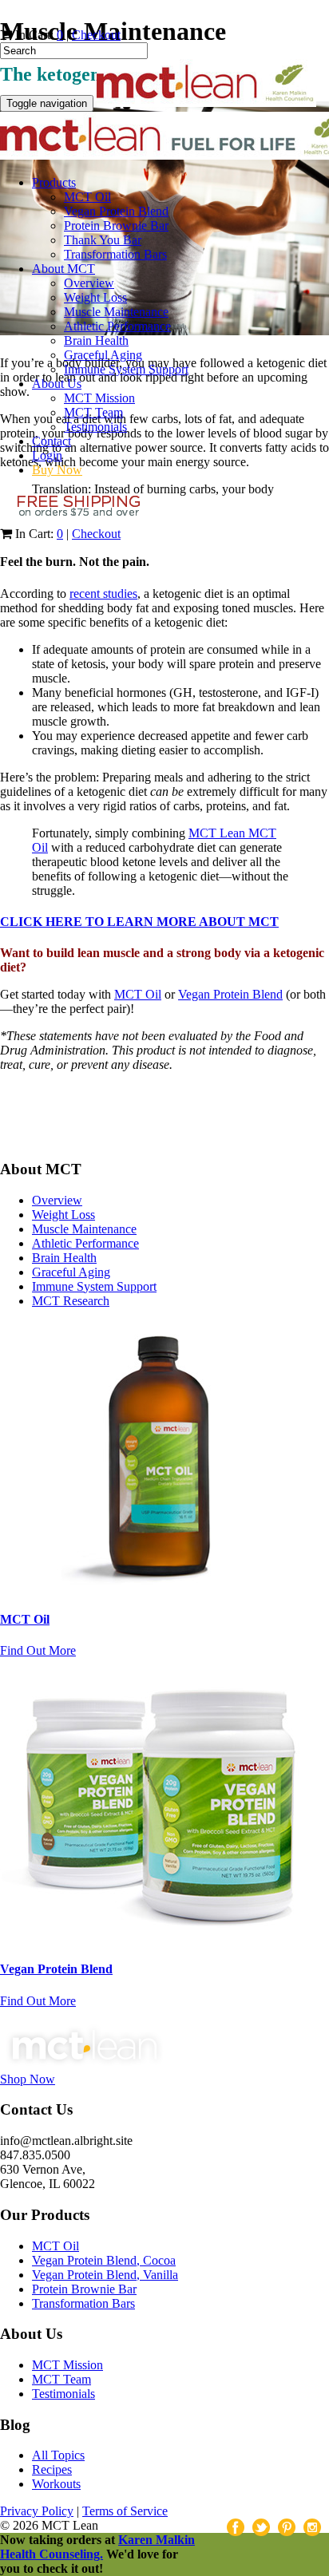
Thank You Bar (103, 240)
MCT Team (93, 412)
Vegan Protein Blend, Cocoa (104, 2260)
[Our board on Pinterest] (80, 1125)
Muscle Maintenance (116, 312)
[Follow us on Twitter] (46, 1125)
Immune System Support (126, 369)
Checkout (96, 35)
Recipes (52, 2469)
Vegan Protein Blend (116, 211)
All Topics (58, 2455)
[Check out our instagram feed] (113, 1125)
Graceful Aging (103, 355)
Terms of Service (125, 2511)
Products (54, 182)
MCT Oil (87, 197)
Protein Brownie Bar (116, 226)
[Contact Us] (147, 1125)
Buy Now (57, 470)
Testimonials (95, 427)
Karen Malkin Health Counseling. (97, 2547)
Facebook (236, 2527)
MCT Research (71, 1301)
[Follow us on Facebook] (13, 1125)
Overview (89, 283)
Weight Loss (95, 297)
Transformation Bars (115, 254)
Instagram (312, 2527)
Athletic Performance (117, 326)
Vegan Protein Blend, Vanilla (105, 2275)
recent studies (103, 594)
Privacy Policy (37, 2511)
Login (47, 455)
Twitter (261, 2527)
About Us (57, 384)
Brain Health (96, 340)
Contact (52, 441)
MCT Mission (99, 398)
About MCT (63, 269)
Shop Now (28, 2079)
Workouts (56, 2484)
